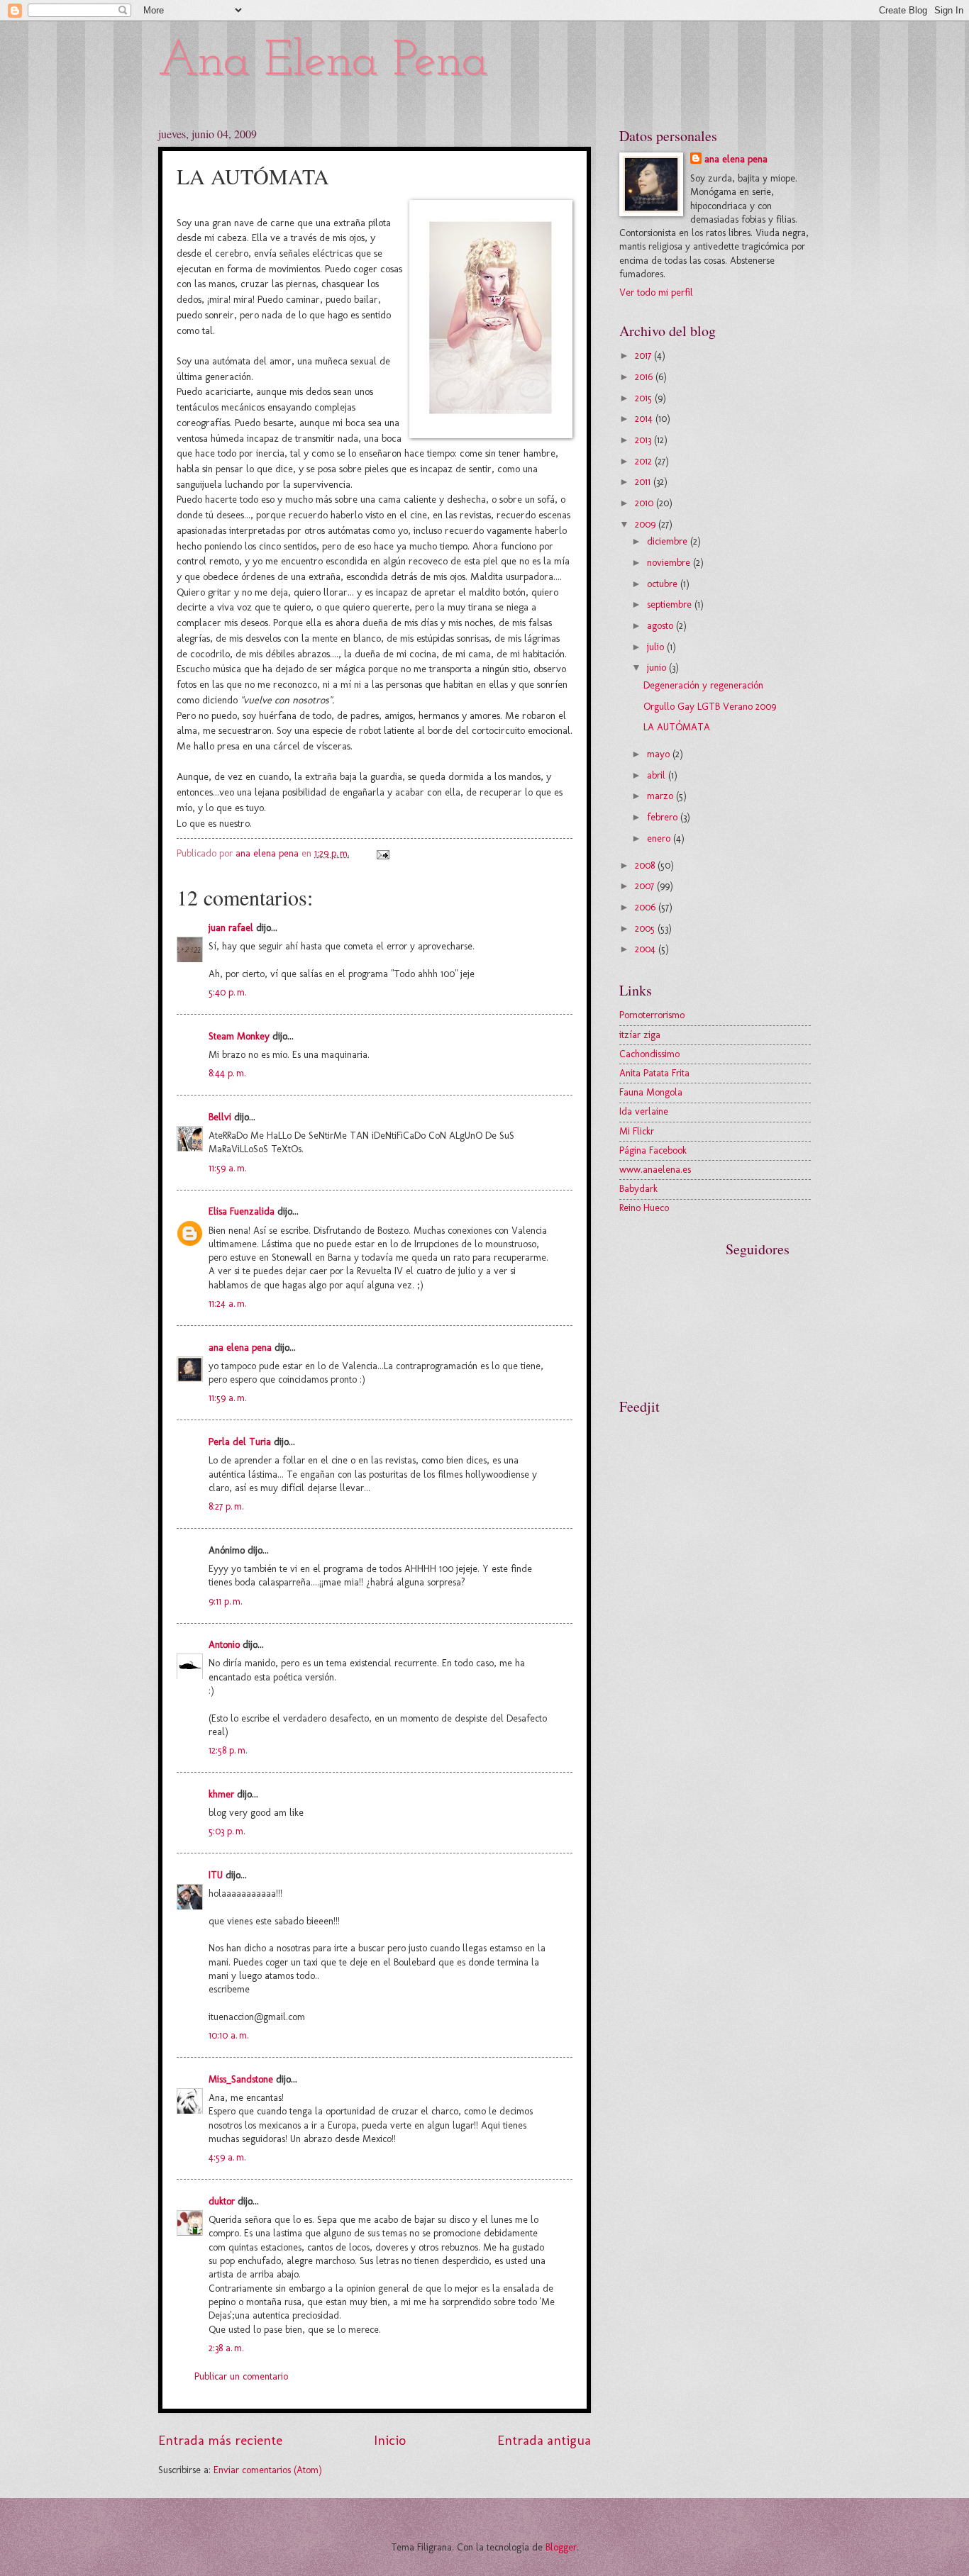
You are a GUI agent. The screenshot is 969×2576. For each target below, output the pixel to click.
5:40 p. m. (228, 992)
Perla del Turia (240, 1442)
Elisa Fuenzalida (242, 1211)
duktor (222, 2201)
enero (660, 838)
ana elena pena (240, 1348)
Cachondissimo (649, 1054)
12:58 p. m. (228, 1750)
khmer (221, 1794)
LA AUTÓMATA (677, 727)
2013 (644, 440)
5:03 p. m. (227, 1831)
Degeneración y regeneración (703, 685)
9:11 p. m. (226, 1601)
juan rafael (231, 928)
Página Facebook (653, 1150)
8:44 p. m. (227, 1073)
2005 (646, 929)
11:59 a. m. (228, 1168)
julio (657, 647)
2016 (645, 377)
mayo (660, 754)
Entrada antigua (544, 2440)
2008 (646, 865)
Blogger (561, 2547)
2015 (645, 398)
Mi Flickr (637, 1131)
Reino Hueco (644, 1208)
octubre (664, 584)
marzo (661, 796)
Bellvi (220, 1117)
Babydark (638, 1189)
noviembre (670, 563)
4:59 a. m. (227, 2157)
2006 (647, 907)
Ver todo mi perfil (656, 292)
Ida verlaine (644, 1111)
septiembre (671, 604)
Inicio (390, 2440)
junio (658, 668)
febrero (664, 817)
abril (658, 775)
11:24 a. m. (228, 1304)
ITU (216, 1875)
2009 (647, 524)
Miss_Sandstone (241, 2079)
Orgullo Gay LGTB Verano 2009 (710, 707)
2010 (646, 503)
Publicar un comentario (241, 2376)
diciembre (669, 541)
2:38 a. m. (226, 2348)
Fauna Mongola (651, 1092)
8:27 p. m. (226, 1506)
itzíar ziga (640, 1035)
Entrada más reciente (220, 2440)
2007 (646, 886)
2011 (644, 482)
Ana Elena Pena (323, 62)
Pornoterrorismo (652, 1015)
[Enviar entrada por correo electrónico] (383, 853)
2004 (647, 949)
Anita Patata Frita (654, 1073)
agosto (661, 626)
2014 (645, 419)
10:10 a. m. (229, 2035)
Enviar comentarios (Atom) (268, 2470)
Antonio (224, 1645)
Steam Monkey (239, 1036)
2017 (644, 356)
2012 (645, 461)
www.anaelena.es (655, 1170)
